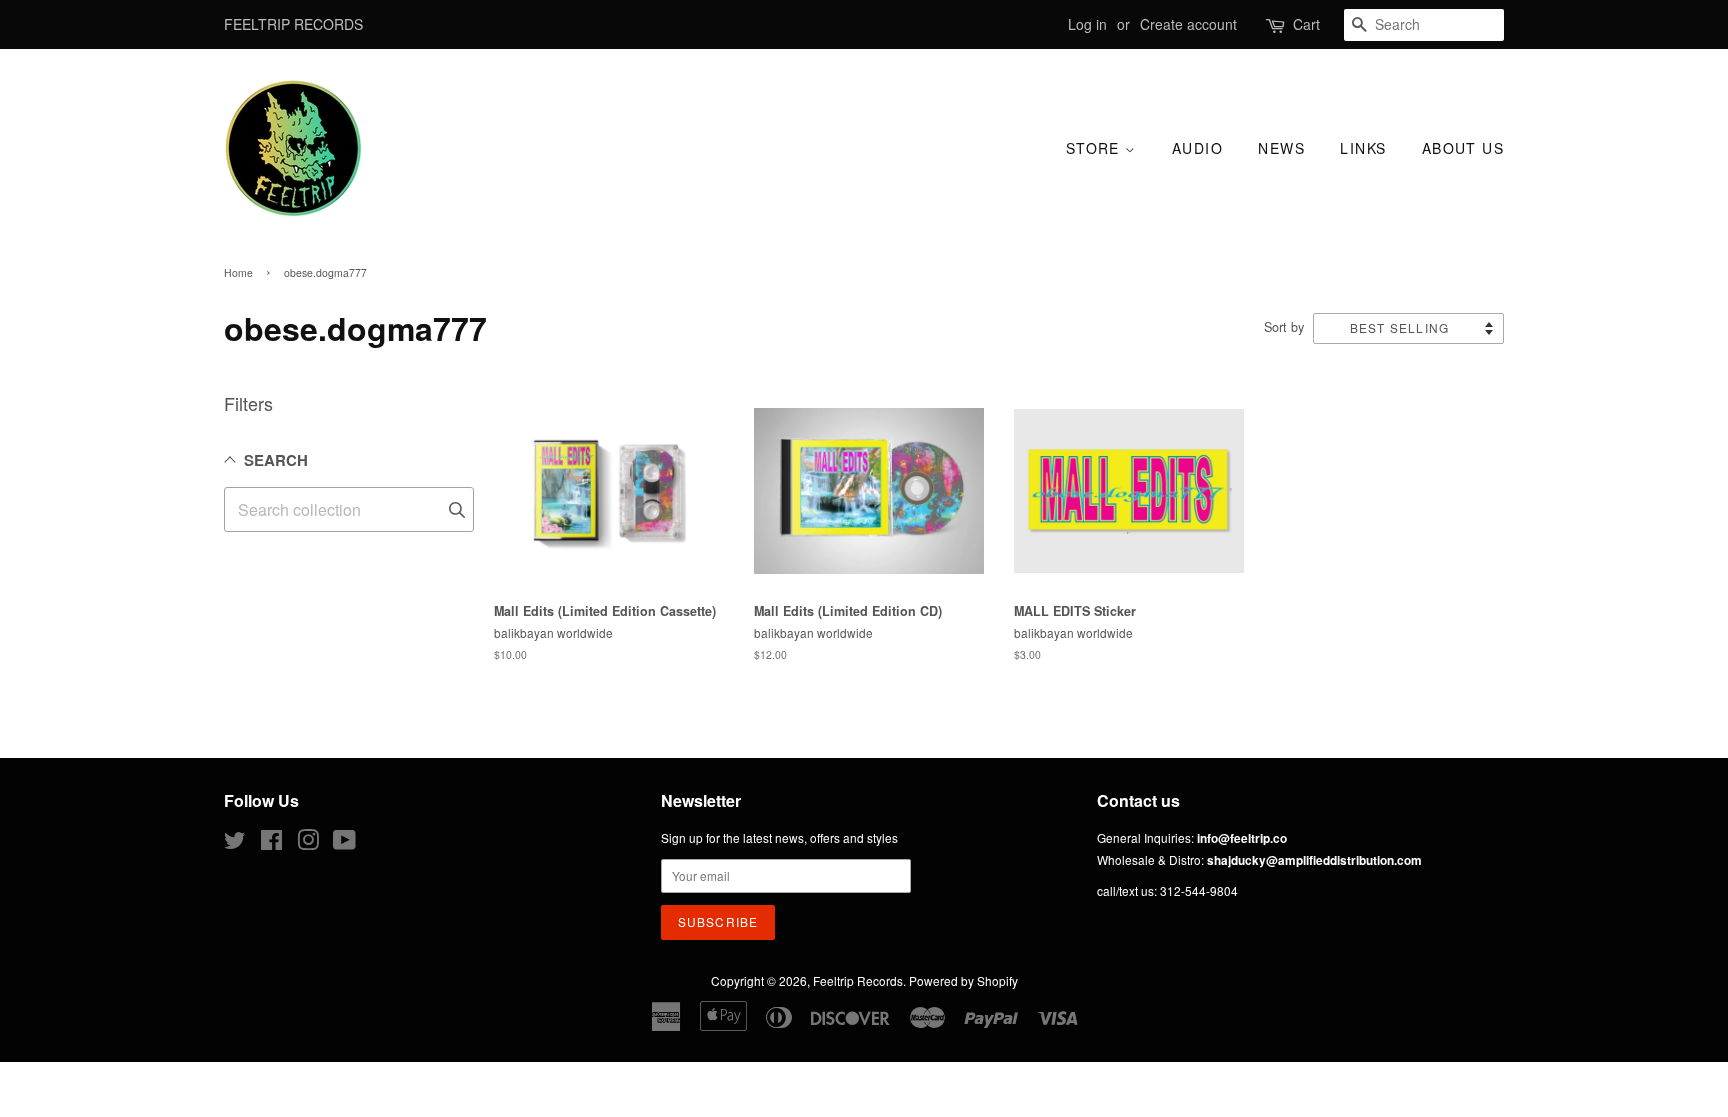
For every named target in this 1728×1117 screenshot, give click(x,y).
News (1281, 148)
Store (1095, 148)
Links (1363, 148)
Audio (1197, 148)
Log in (1087, 24)
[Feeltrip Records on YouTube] (344, 843)
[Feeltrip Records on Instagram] (308, 843)
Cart (1306, 24)
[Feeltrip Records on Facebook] (271, 843)
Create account (1188, 24)
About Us (1463, 148)
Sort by (1284, 327)
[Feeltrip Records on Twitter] (235, 843)
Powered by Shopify (963, 980)
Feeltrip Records (858, 980)
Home (238, 272)
